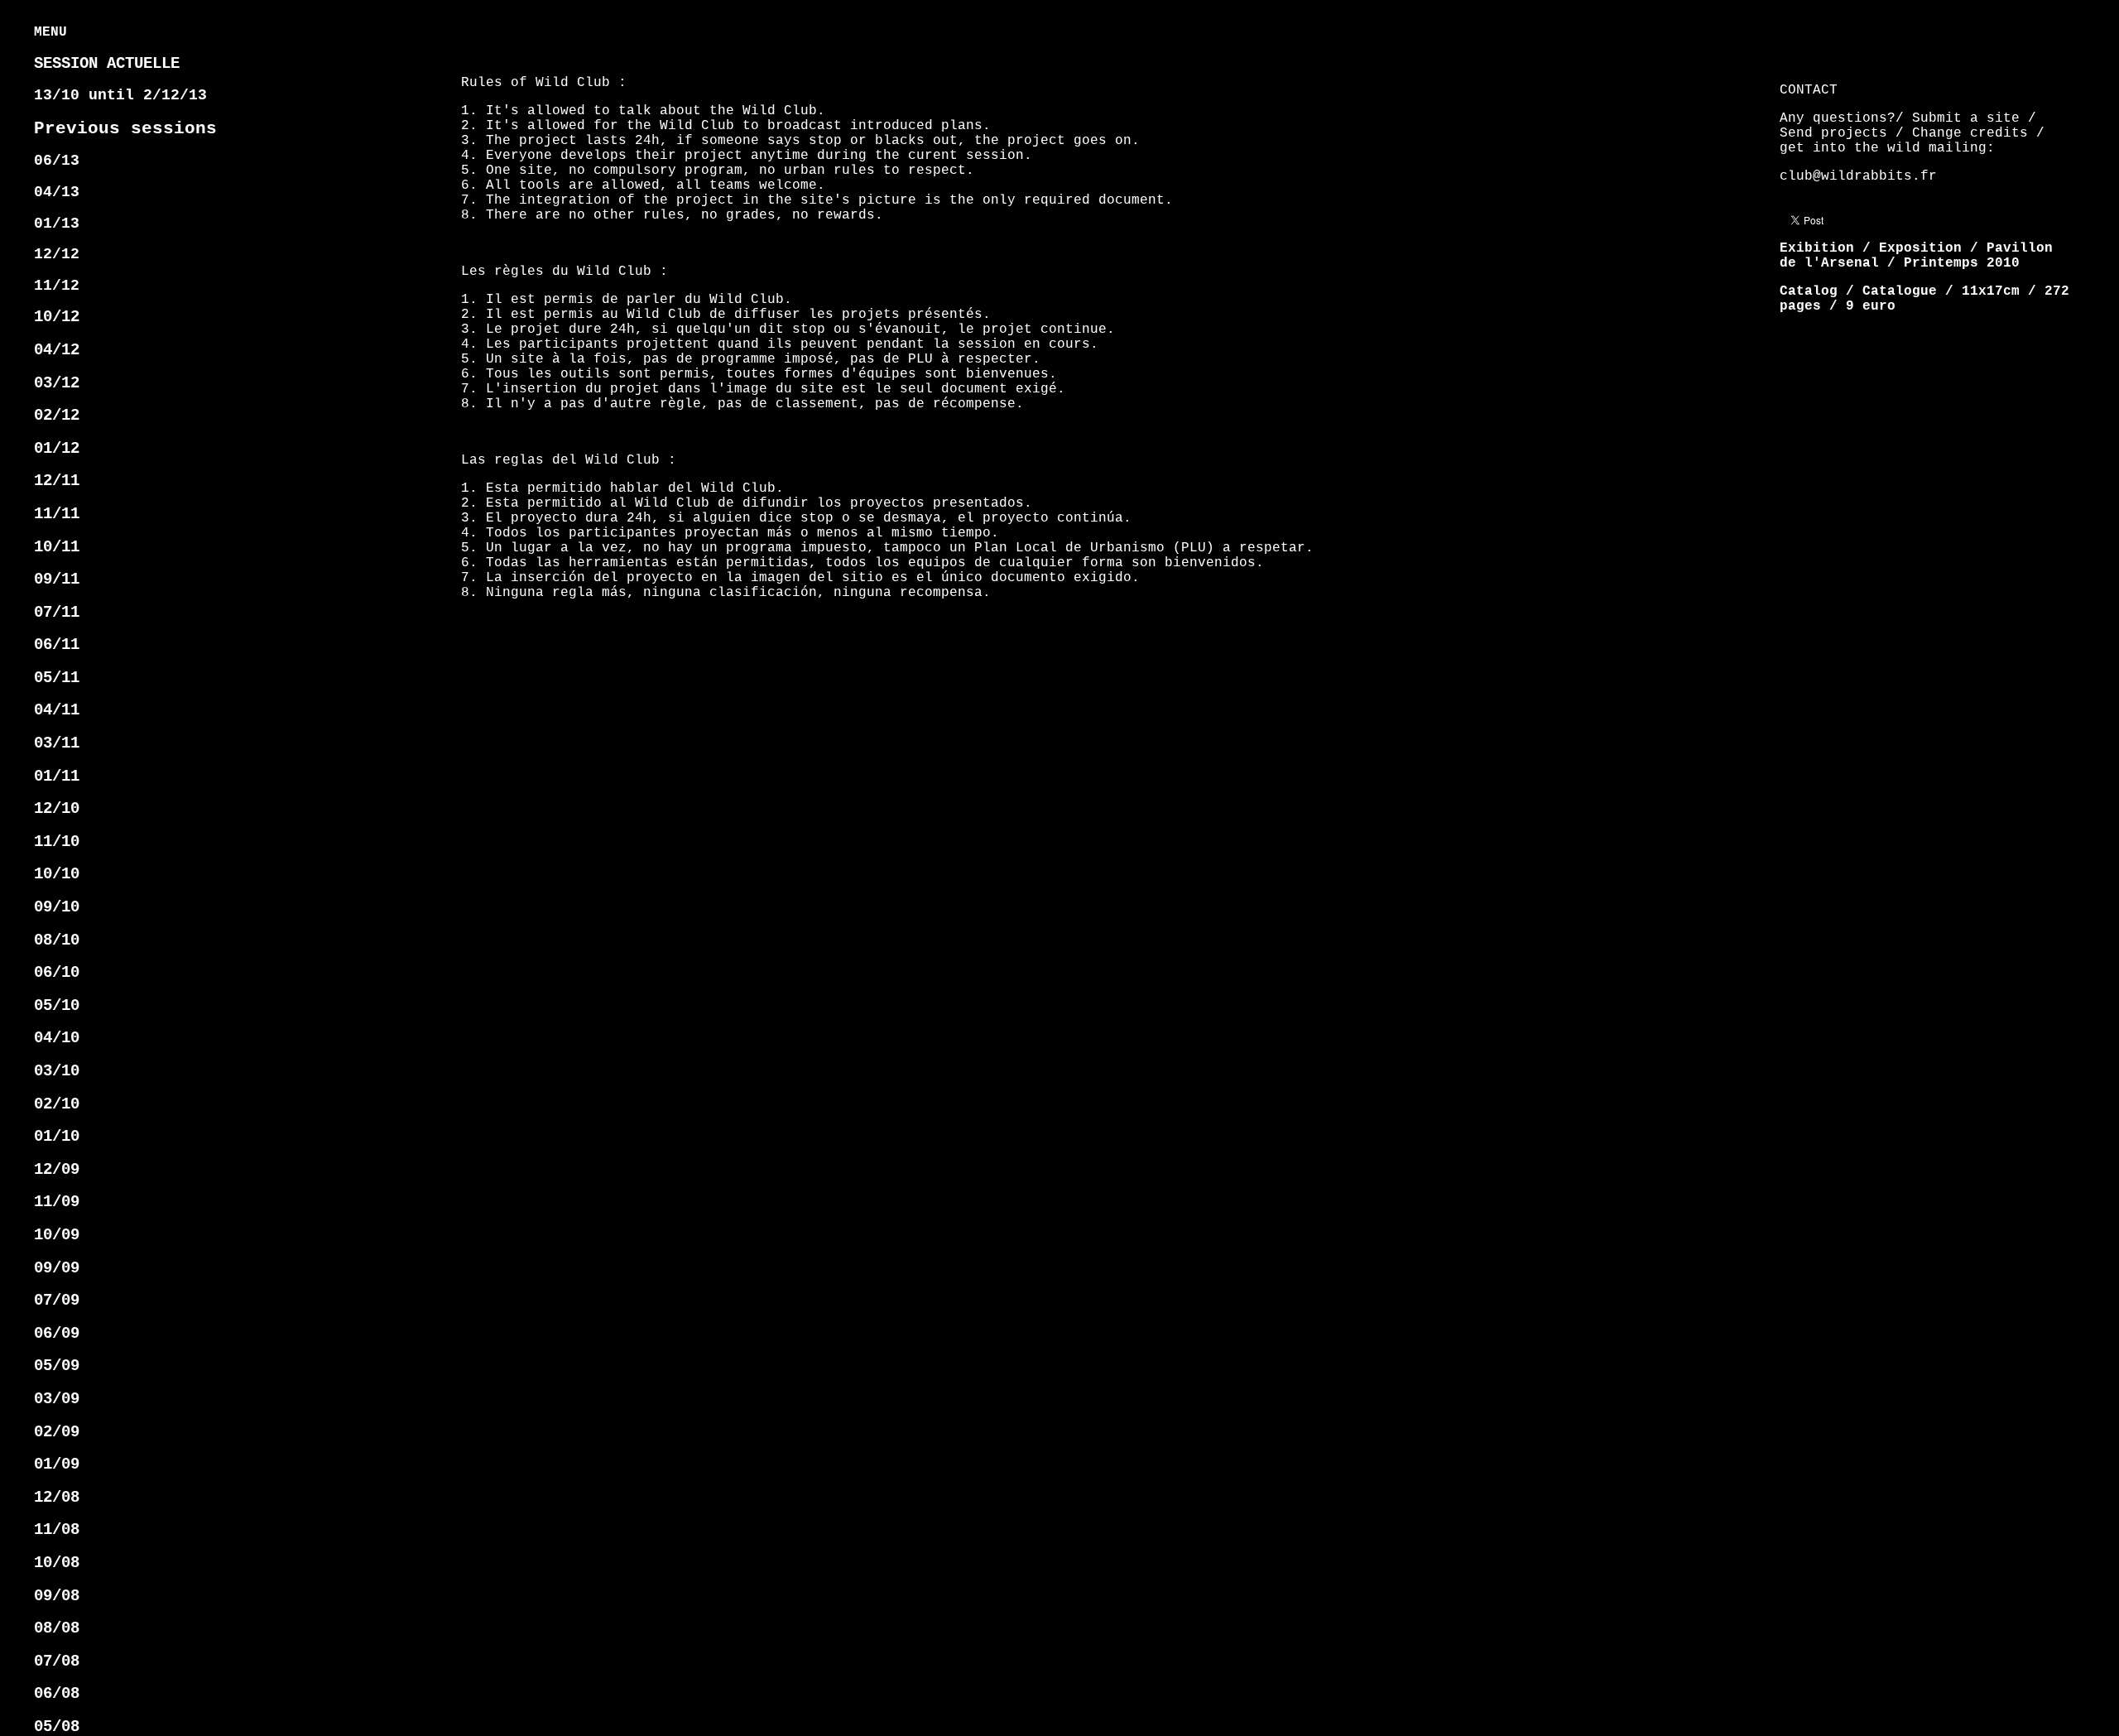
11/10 (57, 842)
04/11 (57, 710)
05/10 (57, 1006)
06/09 (57, 1334)
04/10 (57, 1038)
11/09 (57, 1202)
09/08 (57, 1596)
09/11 (57, 579)
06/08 (57, 1694)
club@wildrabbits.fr (1858, 176)
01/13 (57, 224)
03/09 (57, 1399)
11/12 (57, 286)
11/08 (57, 1530)
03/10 (57, 1071)
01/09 (57, 1464)
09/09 (57, 1268)
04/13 (57, 192)
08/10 (57, 940)
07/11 (57, 613)
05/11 (57, 678)
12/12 (57, 254)
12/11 (57, 481)
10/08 (57, 1563)
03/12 (57, 383)
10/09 (57, 1235)
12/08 (57, 1498)
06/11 (57, 645)
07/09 (57, 1301)
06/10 (57, 973)
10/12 (57, 317)
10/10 (57, 874)
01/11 (57, 777)
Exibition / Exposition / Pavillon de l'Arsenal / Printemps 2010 (1916, 256)
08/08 (57, 1628)
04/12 (57, 350)
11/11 (57, 514)
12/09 (57, 1170)
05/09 (57, 1366)
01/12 (57, 449)
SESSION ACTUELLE (107, 64)
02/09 (57, 1432)
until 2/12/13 (120, 95)
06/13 (57, 161)
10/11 (57, 547)
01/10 (57, 1137)
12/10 (57, 809)
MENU (50, 32)
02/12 (57, 416)
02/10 (57, 1104)
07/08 (57, 1661)
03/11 (57, 743)
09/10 (57, 907)
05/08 (57, 1727)
